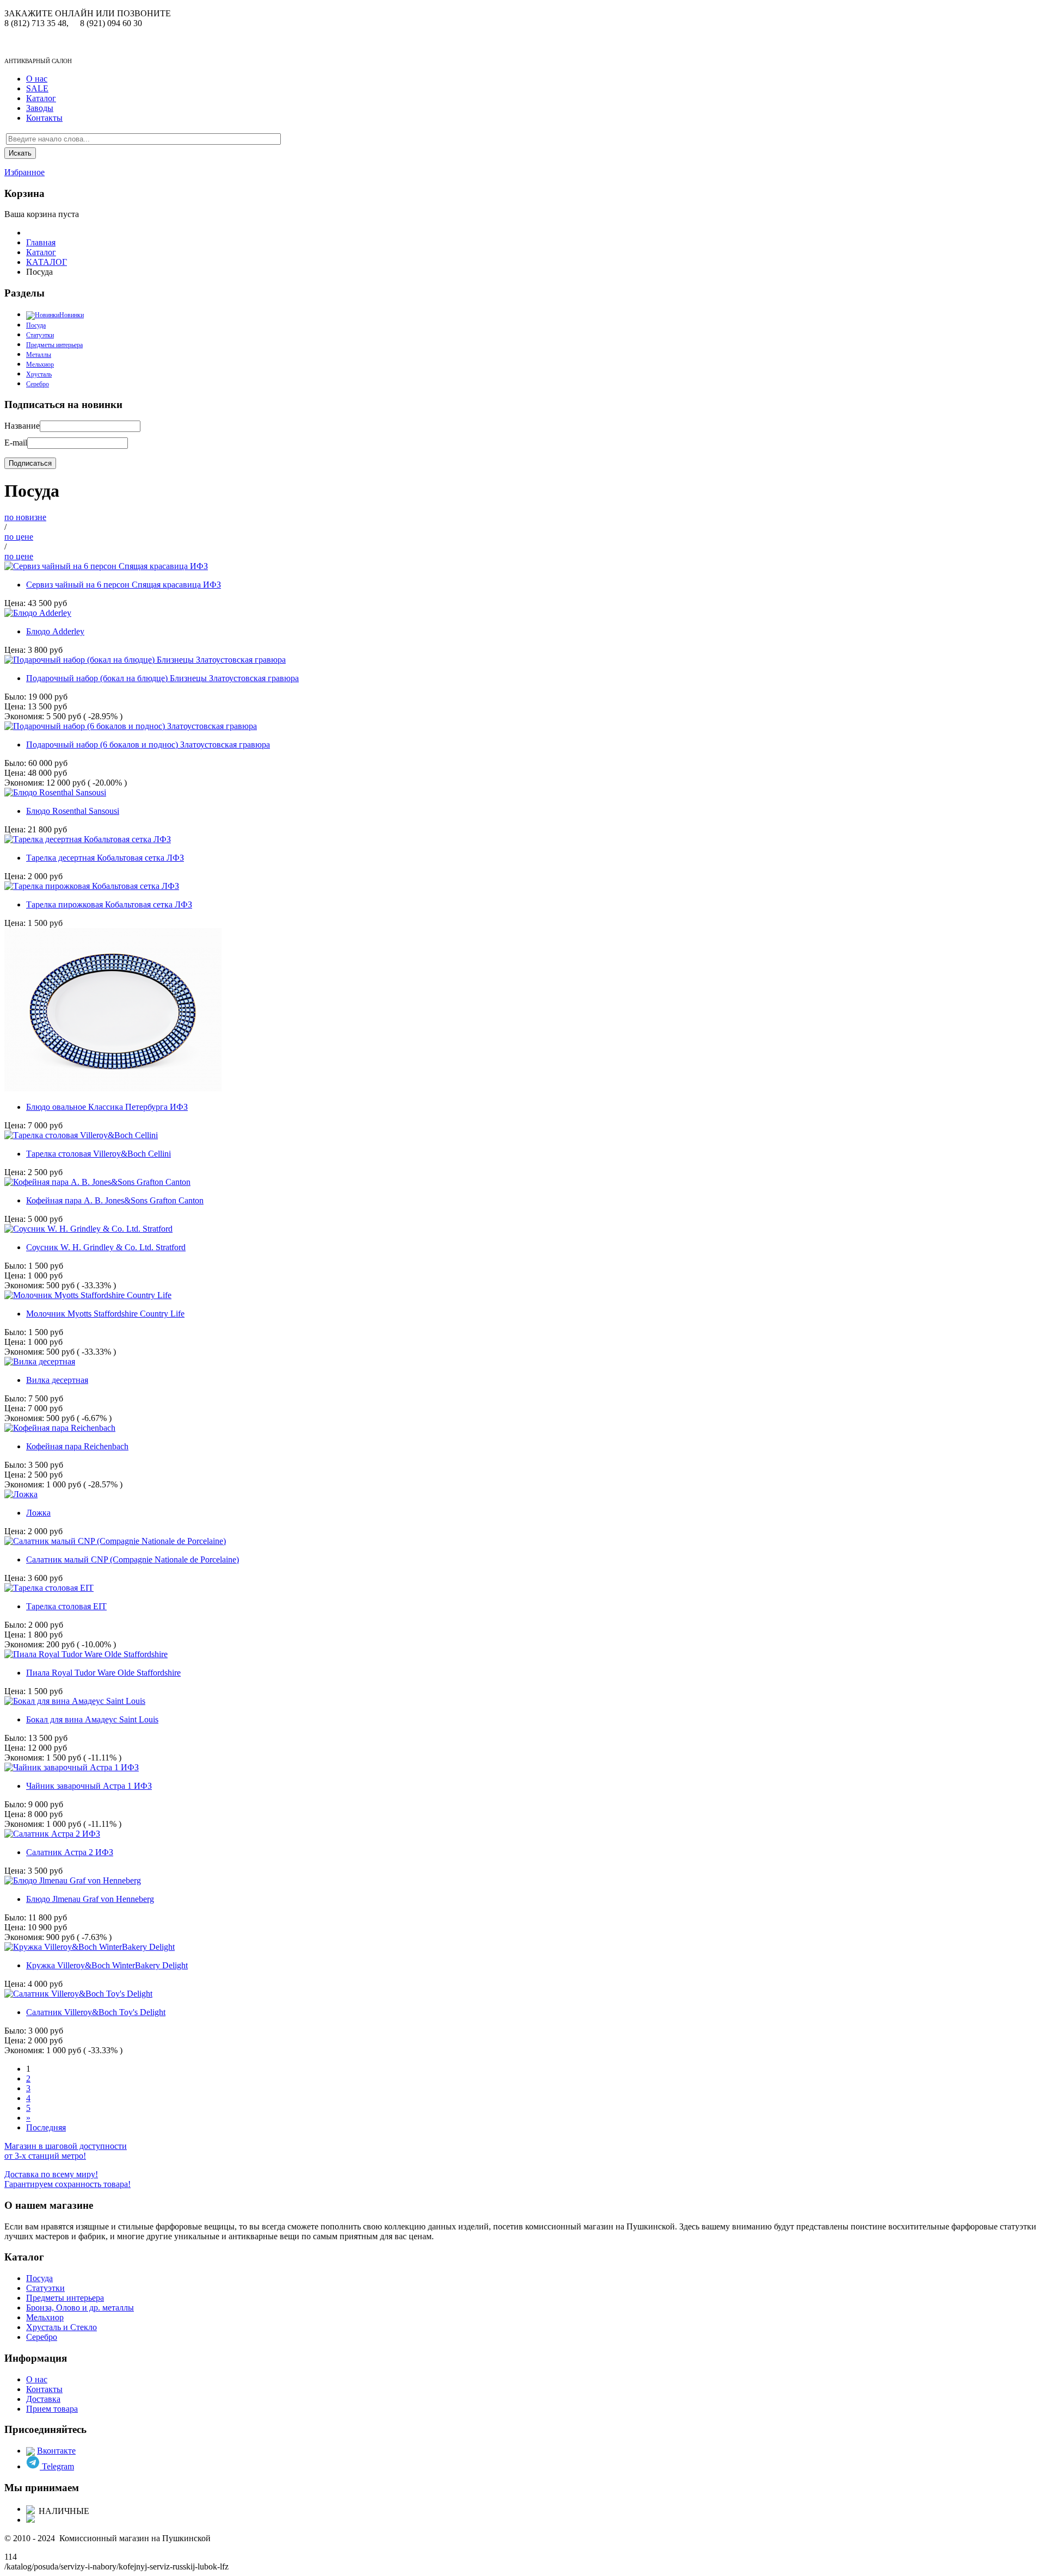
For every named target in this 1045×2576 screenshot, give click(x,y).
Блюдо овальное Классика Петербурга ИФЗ (107, 1107)
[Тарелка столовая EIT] (49, 1588)
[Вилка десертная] (40, 1361)
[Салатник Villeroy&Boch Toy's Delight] (78, 1994)
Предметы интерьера (54, 345)
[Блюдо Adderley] (38, 613)
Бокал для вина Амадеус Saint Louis (92, 1719)
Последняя (46, 2127)
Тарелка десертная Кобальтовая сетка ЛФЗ (105, 858)
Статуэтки (40, 335)
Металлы (39, 355)
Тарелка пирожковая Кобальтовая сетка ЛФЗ (109, 904)
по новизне (25, 517)
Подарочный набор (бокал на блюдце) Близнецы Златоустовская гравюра (162, 678)
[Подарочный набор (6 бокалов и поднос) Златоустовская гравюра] (131, 726)
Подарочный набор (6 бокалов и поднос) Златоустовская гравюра (148, 745)
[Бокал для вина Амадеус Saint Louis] (75, 1701)
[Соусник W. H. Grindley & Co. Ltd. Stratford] (88, 1229)
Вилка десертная (57, 1380)
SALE (37, 88)
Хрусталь (39, 374)
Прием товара (52, 2409)
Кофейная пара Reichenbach (77, 1446)
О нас (37, 79)
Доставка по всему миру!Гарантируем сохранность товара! (67, 2179)
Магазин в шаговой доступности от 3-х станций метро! (66, 2151)
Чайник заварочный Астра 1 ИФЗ (89, 1786)
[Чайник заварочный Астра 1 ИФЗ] (72, 1767)
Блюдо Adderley (55, 631)
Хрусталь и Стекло (62, 2327)
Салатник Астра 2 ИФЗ (70, 1852)
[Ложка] (21, 1494)
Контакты (44, 118)
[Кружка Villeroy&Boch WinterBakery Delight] (90, 1947)
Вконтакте (56, 2451)
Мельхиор (40, 365)
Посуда (39, 2278)
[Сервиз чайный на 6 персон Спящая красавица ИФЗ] (106, 566)
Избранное (24, 172)
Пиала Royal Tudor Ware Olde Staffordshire (103, 1673)
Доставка (43, 2399)
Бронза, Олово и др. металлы (80, 2308)
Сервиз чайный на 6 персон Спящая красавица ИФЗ (124, 585)
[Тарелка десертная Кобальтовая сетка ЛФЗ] (88, 839)
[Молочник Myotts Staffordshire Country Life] (88, 1295)
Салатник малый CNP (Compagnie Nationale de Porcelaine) (133, 1559)
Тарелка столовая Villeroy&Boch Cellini (99, 1154)
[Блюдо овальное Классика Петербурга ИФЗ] (113, 1088)
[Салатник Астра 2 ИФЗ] (52, 1834)
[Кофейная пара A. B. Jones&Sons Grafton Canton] (97, 1182)
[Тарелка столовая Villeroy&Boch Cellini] (81, 1135)
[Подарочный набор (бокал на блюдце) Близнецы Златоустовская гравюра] (145, 660)
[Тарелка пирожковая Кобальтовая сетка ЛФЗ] (92, 886)
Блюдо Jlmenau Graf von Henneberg (90, 1899)
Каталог (41, 98)
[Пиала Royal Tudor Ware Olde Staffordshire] (86, 1654)
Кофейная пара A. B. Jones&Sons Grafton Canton (115, 1200)
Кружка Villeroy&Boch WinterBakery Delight (107, 1965)
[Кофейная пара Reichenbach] (60, 1428)
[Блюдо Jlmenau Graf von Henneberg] (73, 1880)
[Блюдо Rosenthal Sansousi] (55, 792)
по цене (19, 537)
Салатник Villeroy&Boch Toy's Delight (96, 2012)
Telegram (57, 2466)
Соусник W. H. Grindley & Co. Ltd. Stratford (106, 1247)
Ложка (38, 1513)
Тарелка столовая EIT (66, 1606)
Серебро (38, 384)
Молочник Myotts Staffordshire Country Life (105, 1314)
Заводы (40, 108)
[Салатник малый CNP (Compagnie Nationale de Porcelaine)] (115, 1541)
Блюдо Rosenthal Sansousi (73, 811)
